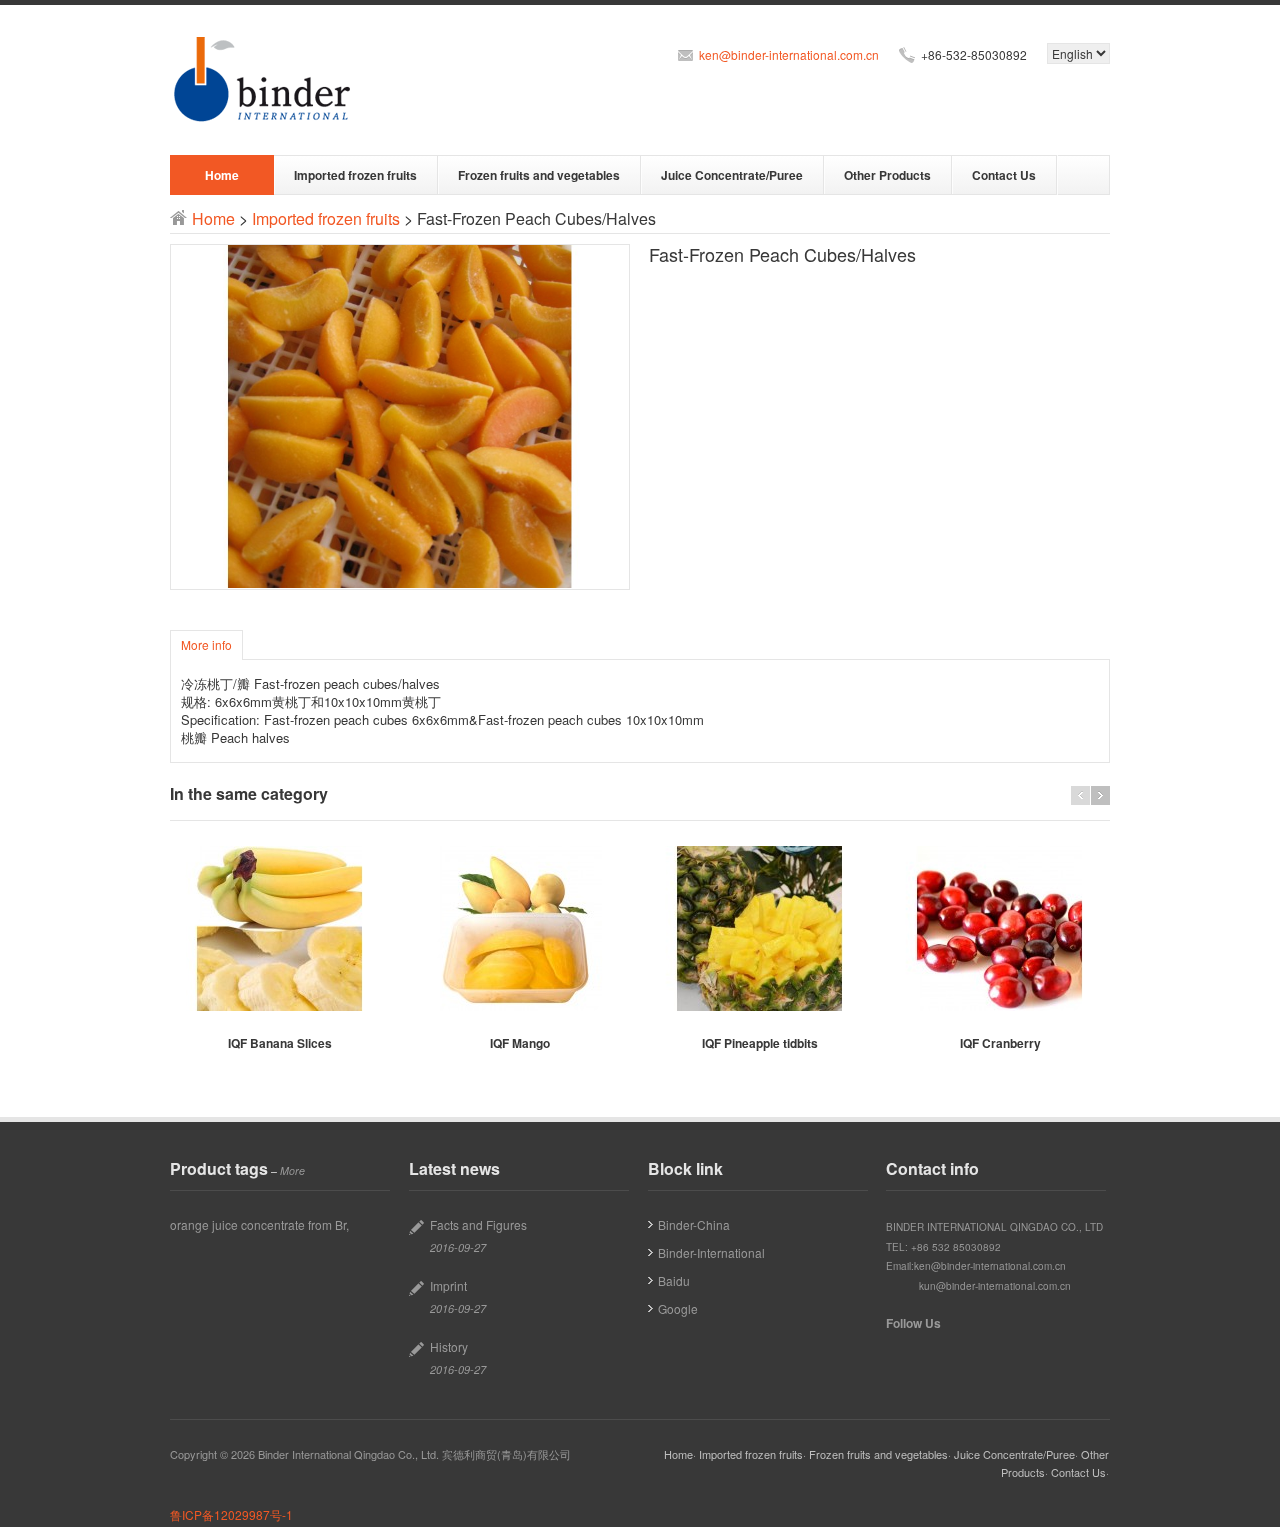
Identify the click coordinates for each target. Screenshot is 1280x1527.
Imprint (448, 1285)
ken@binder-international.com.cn (789, 54)
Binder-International (711, 1252)
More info (206, 644)
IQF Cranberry (1000, 1043)
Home (222, 175)
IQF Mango (520, 1043)
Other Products (887, 175)
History (449, 1346)
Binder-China (694, 1224)
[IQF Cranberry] (1000, 928)
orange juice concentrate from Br (258, 1224)
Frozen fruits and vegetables (539, 175)
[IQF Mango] (520, 928)
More (292, 1170)
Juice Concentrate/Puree (732, 175)
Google (678, 1308)
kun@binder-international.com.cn (995, 1286)
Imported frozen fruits (355, 175)
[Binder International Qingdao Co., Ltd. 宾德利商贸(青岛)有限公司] (264, 80)
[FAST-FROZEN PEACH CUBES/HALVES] (400, 417)
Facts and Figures (478, 1224)
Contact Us (1004, 175)
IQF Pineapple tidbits (760, 1043)
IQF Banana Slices (280, 1043)
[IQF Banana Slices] (280, 928)
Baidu (674, 1280)
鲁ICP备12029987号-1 (231, 1514)
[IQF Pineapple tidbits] (760, 928)
